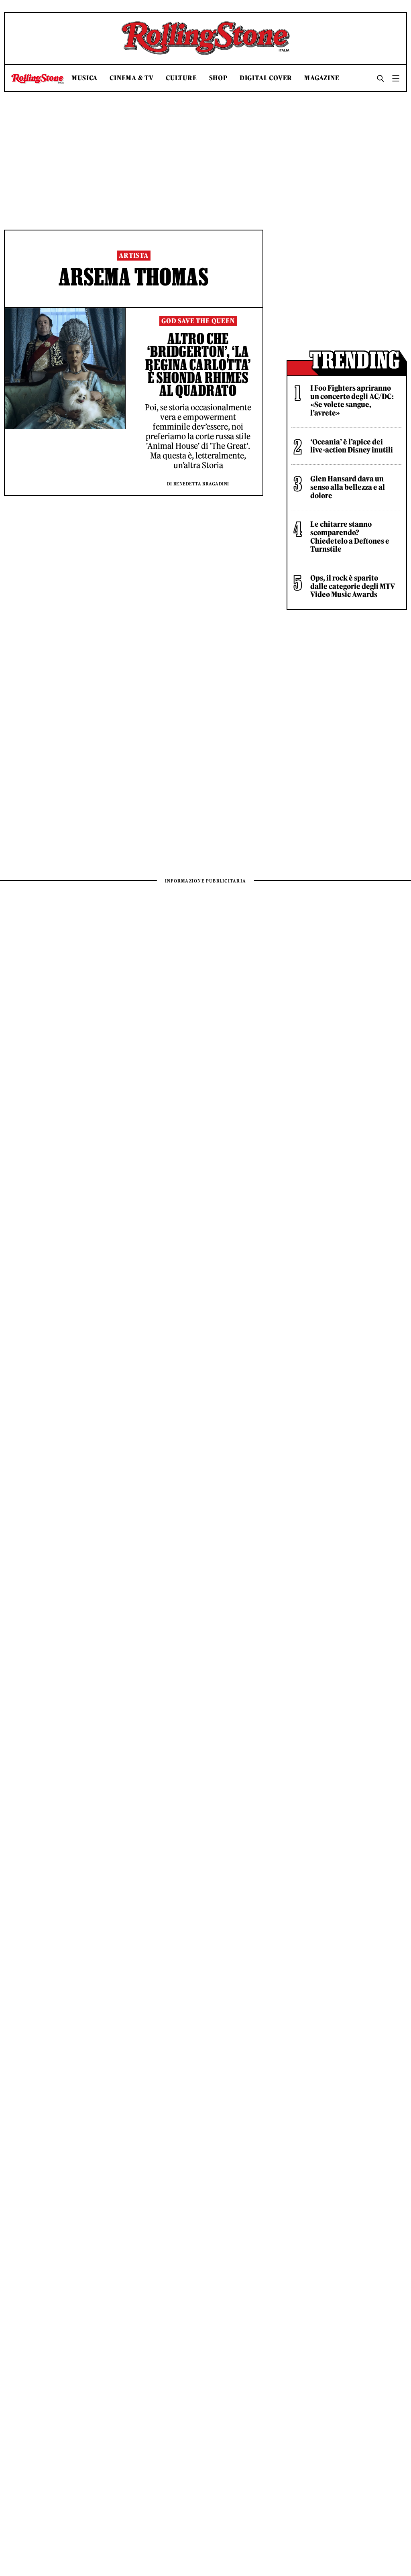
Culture (181, 78)
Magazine (322, 78)
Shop (218, 78)
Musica (84, 78)
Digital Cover (266, 78)
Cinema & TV (132, 78)
